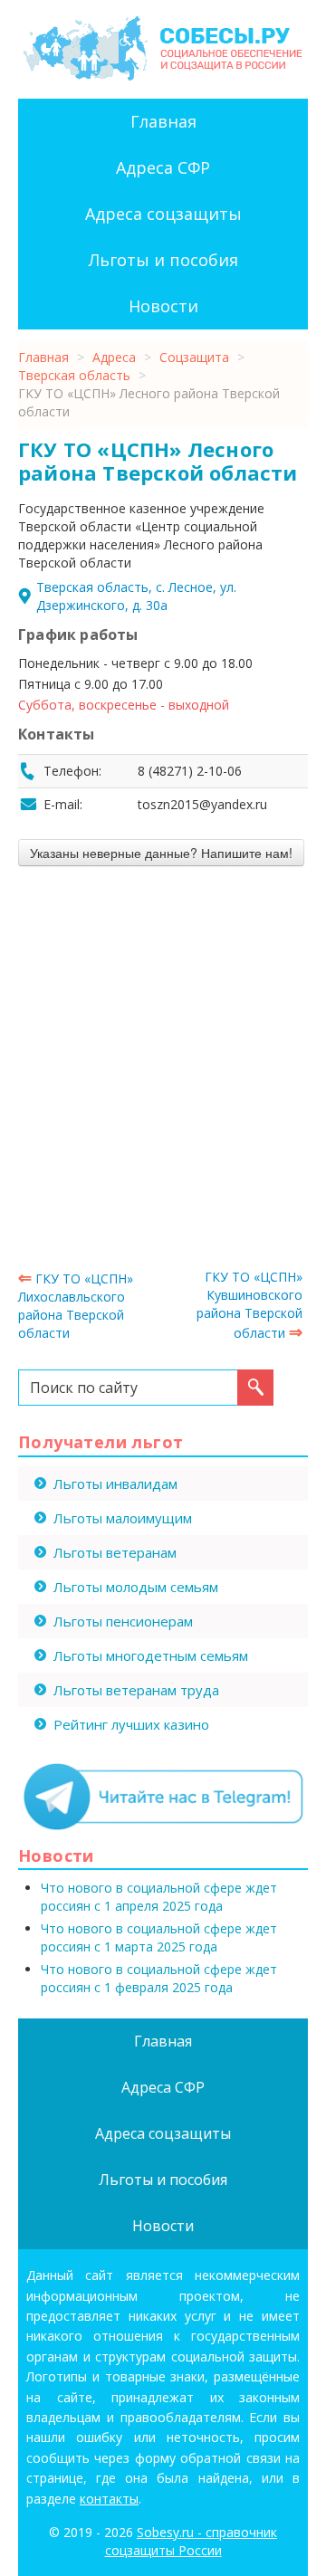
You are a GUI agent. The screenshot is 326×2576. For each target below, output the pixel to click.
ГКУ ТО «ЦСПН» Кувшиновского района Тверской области (249, 1305)
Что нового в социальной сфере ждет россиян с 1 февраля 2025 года (159, 1978)
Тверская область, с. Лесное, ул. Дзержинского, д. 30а (136, 596)
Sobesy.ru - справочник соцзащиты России (192, 2541)
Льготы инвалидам (115, 1484)
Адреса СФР (163, 167)
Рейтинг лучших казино (131, 1724)
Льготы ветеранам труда (136, 1690)
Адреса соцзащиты (163, 214)
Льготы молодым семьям (136, 1587)
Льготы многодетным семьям (151, 1655)
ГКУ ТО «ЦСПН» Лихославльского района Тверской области (76, 1306)
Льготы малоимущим (123, 1518)
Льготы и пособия (163, 260)
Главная (163, 121)
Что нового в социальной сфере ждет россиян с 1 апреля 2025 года (159, 1897)
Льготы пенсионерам (123, 1621)
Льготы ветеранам (115, 1552)
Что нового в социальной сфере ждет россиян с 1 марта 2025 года (159, 1937)
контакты (109, 2499)
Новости (163, 306)
